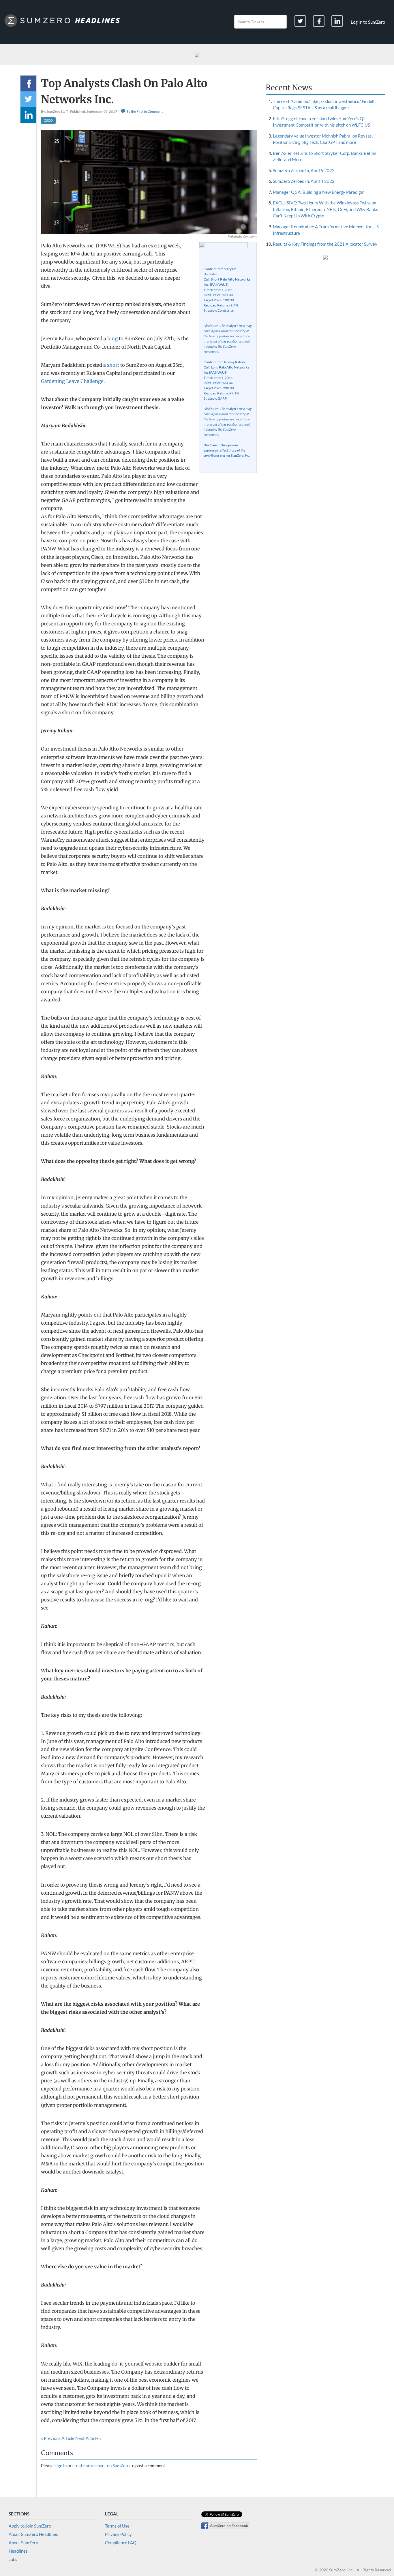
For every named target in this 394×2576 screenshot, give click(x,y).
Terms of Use (117, 2526)
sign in (61, 2466)
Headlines (18, 2551)
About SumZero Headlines (33, 2534)
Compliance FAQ (121, 2543)
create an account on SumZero (101, 2466)
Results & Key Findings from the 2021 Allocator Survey (325, 244)
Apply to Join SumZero (30, 2526)
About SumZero (23, 2543)
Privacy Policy (118, 2534)
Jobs (13, 2559)
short (113, 365)
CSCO (48, 120)
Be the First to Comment (144, 111)
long (112, 339)
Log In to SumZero (368, 22)
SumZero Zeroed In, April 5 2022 (304, 170)
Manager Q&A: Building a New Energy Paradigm (319, 192)
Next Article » (88, 2438)
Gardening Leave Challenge (72, 381)
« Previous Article (58, 2438)
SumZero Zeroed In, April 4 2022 (304, 181)
